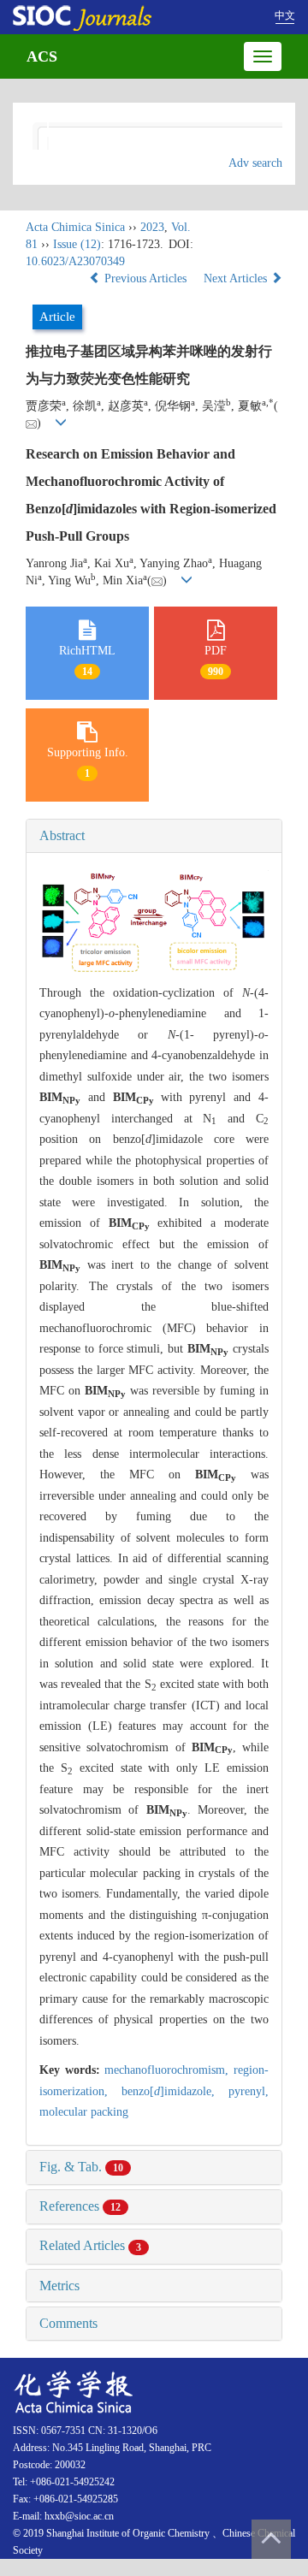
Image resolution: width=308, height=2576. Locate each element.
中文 (285, 15)
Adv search (255, 163)
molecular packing (84, 2112)
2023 (152, 227)
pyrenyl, (249, 2091)
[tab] (154, 836)
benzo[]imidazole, (175, 2091)
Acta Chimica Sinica (75, 227)
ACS (42, 56)
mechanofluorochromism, (169, 2070)
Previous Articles (145, 278)
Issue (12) (77, 244)
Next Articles (237, 278)
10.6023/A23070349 (75, 261)
